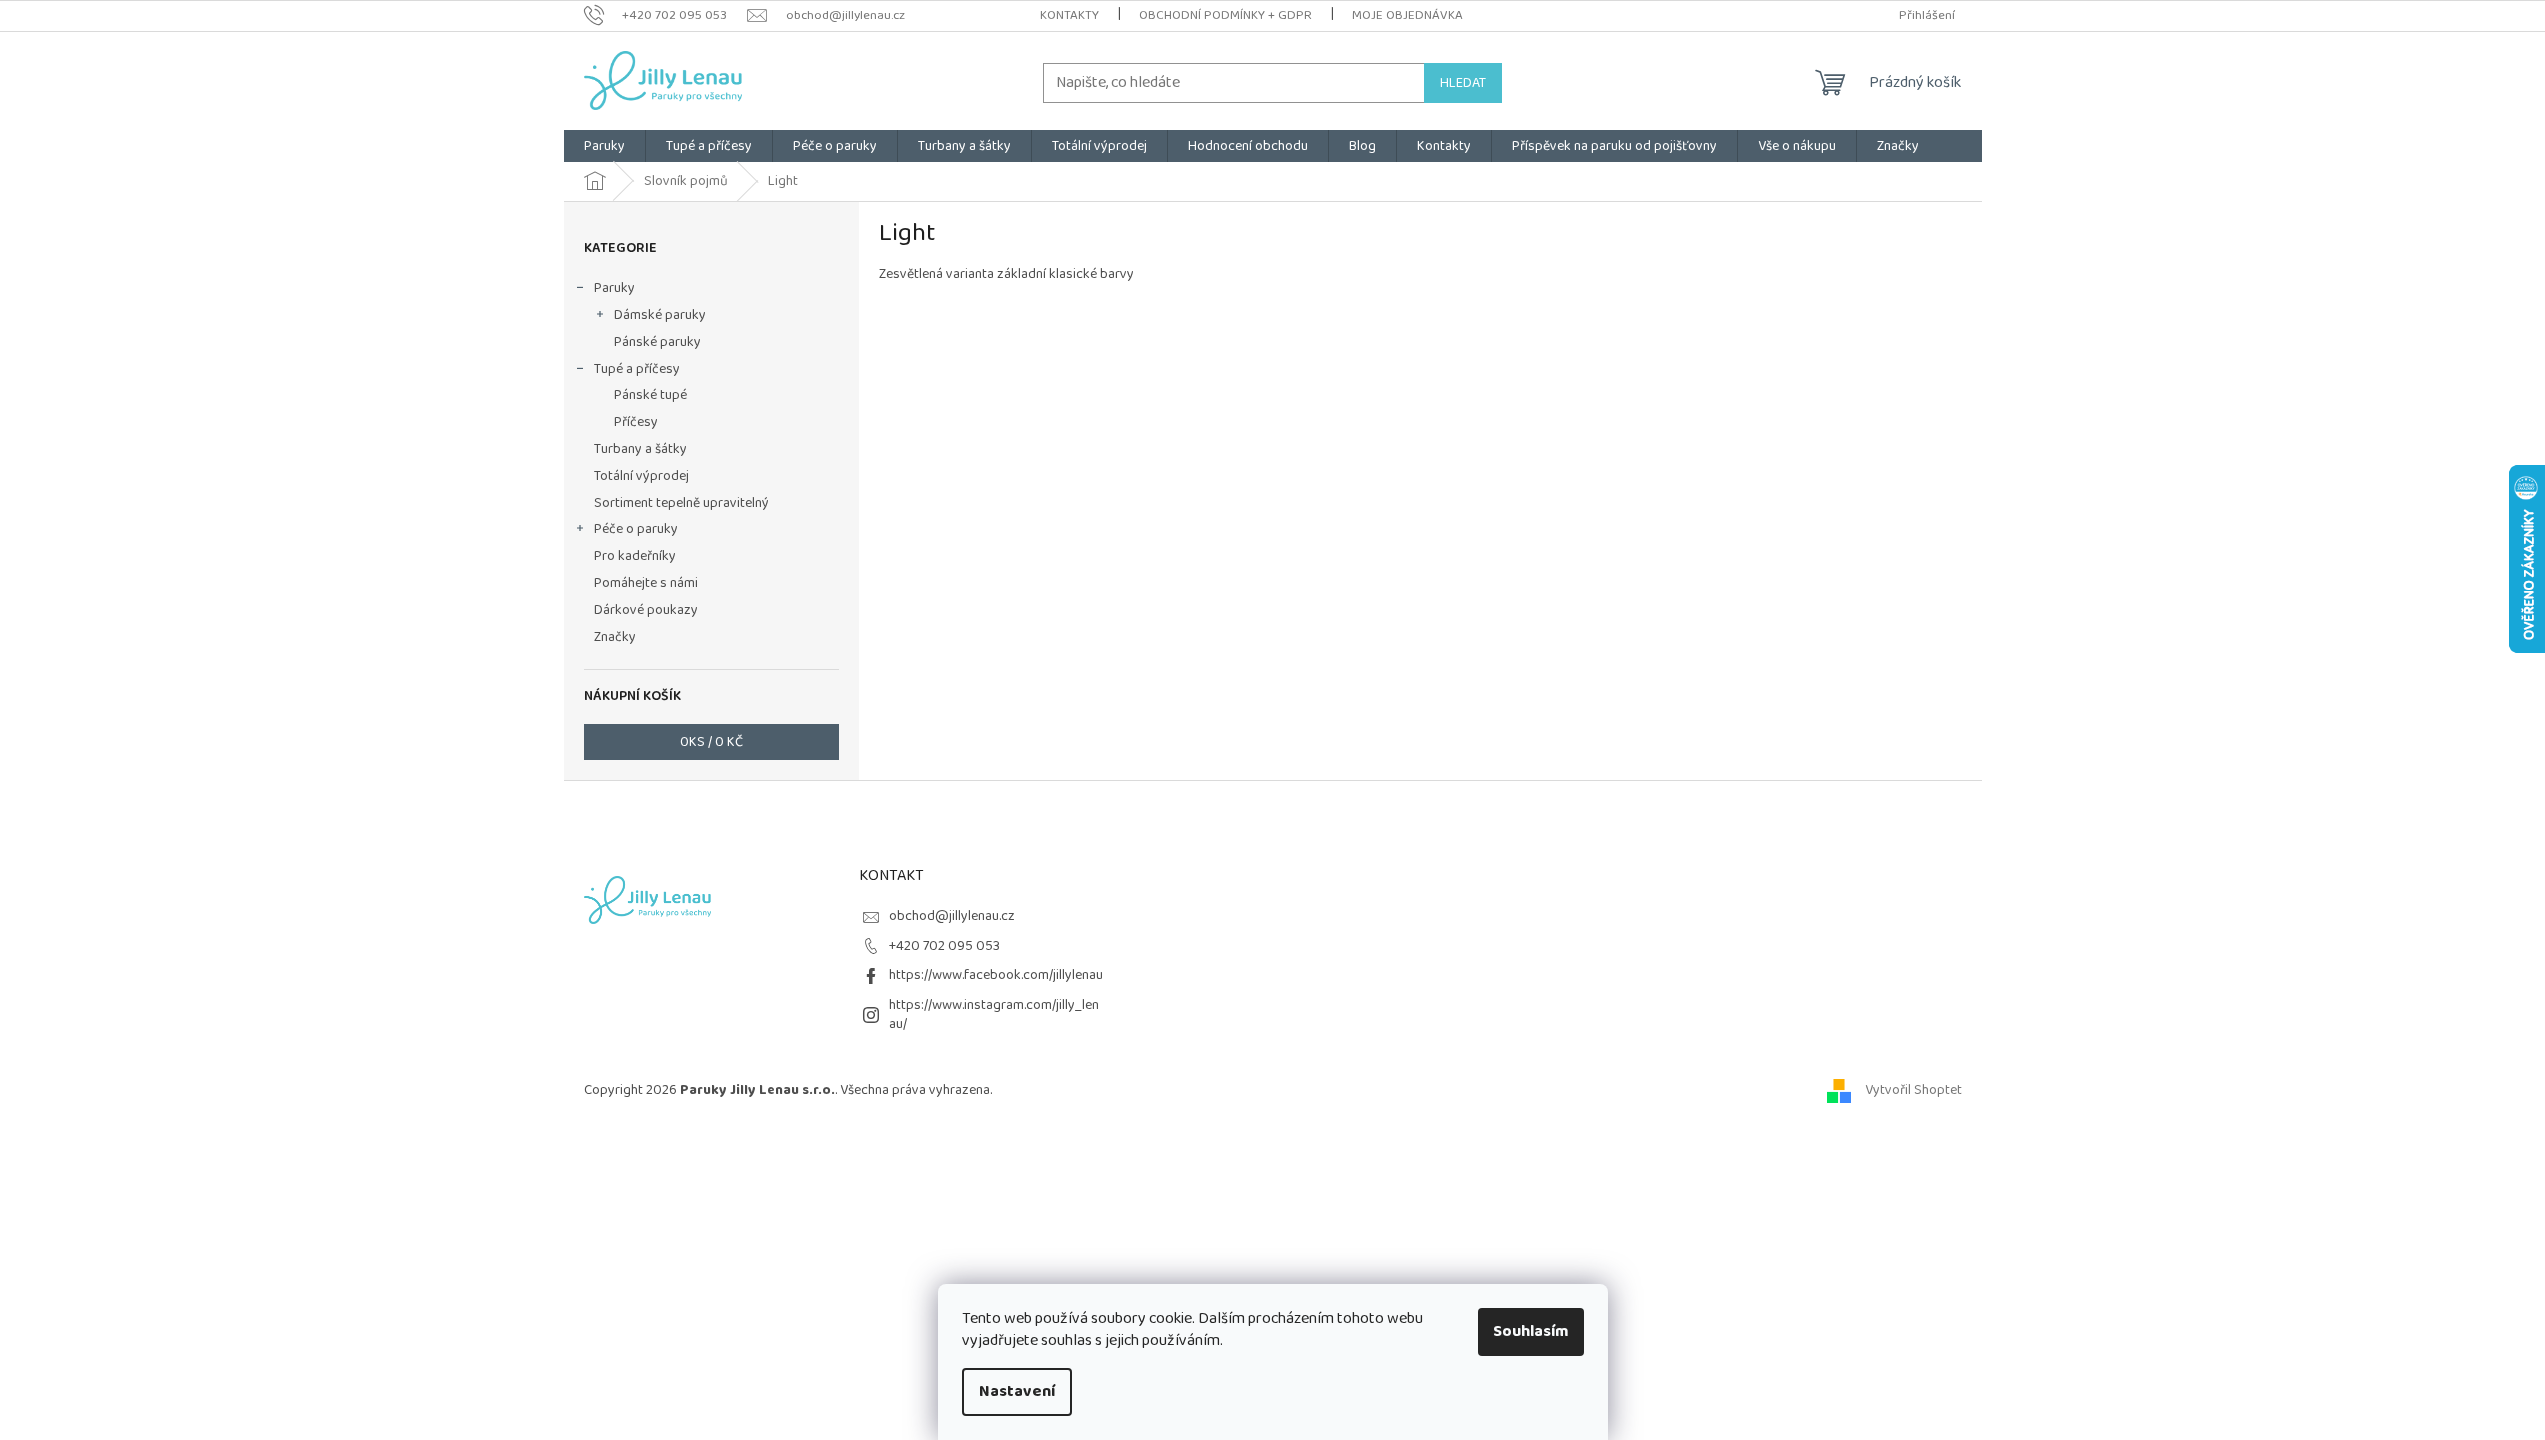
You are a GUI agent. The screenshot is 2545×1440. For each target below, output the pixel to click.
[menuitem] (604, 146)
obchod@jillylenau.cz (952, 916)
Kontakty (1069, 15)
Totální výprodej (641, 476)
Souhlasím (1531, 1331)
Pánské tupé (650, 395)
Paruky (614, 288)
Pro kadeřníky (635, 556)
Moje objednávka (1407, 15)
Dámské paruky (660, 315)
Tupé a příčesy (637, 369)
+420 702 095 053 (944, 946)
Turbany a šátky (640, 449)
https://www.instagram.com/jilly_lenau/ (994, 1014)
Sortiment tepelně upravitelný (681, 503)
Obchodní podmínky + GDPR (1225, 15)
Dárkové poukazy (646, 610)
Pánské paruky (657, 342)
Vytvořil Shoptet (1913, 1090)
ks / (711, 742)
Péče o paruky (636, 529)
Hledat (1463, 83)
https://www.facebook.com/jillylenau (996, 975)
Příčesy (636, 422)
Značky (615, 637)
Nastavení (1017, 1391)
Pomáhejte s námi (646, 583)
